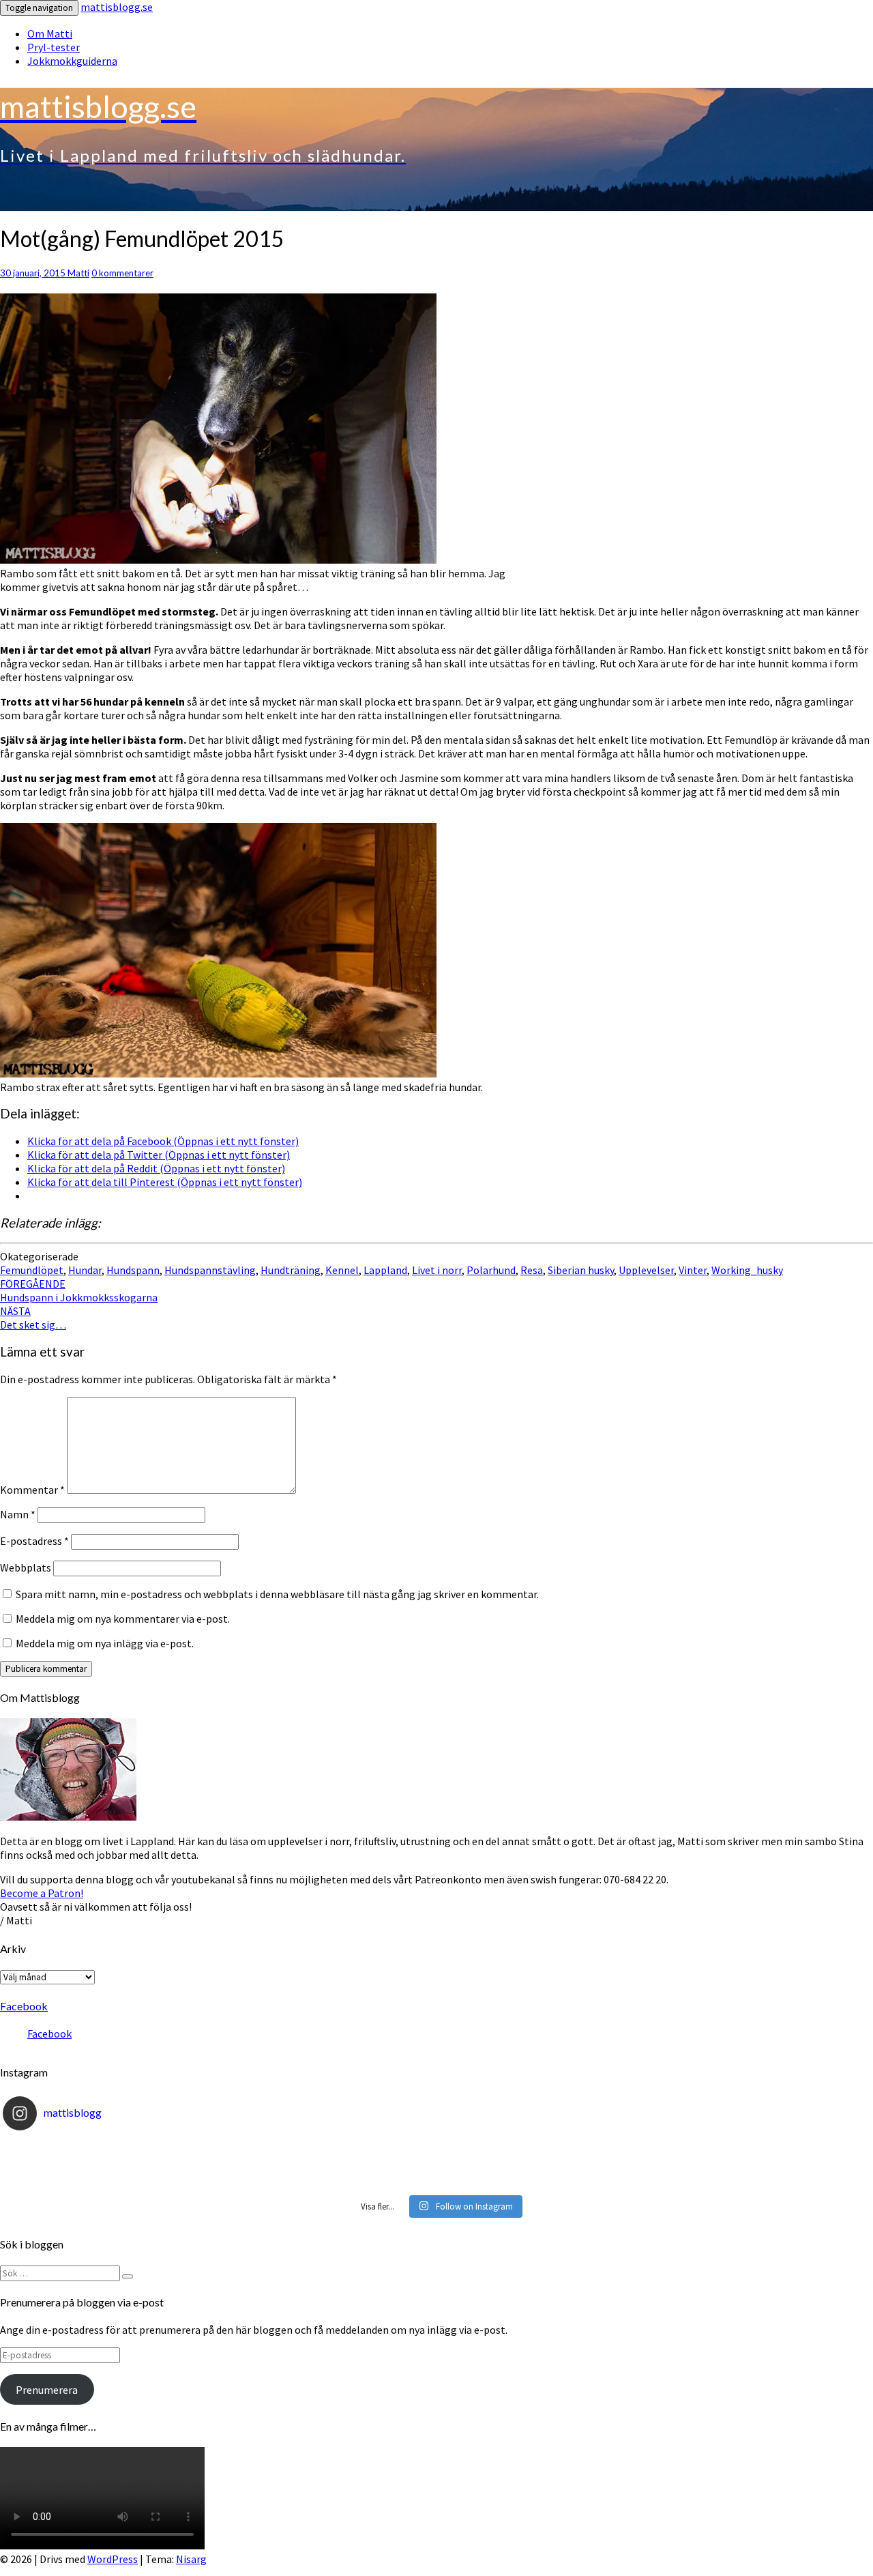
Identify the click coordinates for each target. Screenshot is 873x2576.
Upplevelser (646, 1270)
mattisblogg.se (117, 7)
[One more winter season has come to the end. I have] (436, 2181)
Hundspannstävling (210, 1270)
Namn (18, 1514)
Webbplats (26, 1567)
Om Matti (50, 33)
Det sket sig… (33, 1318)
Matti (78, 273)
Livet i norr (437, 1270)
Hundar (85, 1270)
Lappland (385, 1270)
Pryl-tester (54, 47)
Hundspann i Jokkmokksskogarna (79, 1290)
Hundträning (291, 1270)
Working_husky (747, 1270)
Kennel (342, 1270)
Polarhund (491, 1270)
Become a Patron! (42, 1893)
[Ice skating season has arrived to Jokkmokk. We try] (436, 2148)
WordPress (113, 2559)
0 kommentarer (122, 273)
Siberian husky (581, 1270)
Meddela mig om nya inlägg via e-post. (105, 1643)
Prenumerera (47, 2390)
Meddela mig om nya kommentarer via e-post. (123, 1619)
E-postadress (34, 1541)
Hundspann (133, 1270)
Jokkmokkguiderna (72, 61)
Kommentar (32, 1490)
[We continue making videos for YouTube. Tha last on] (436, 2165)
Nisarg (191, 2559)
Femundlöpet (32, 1270)
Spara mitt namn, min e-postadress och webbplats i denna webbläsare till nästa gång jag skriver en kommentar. (277, 1594)
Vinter (693, 1270)
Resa (532, 1270)
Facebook (24, 2006)
